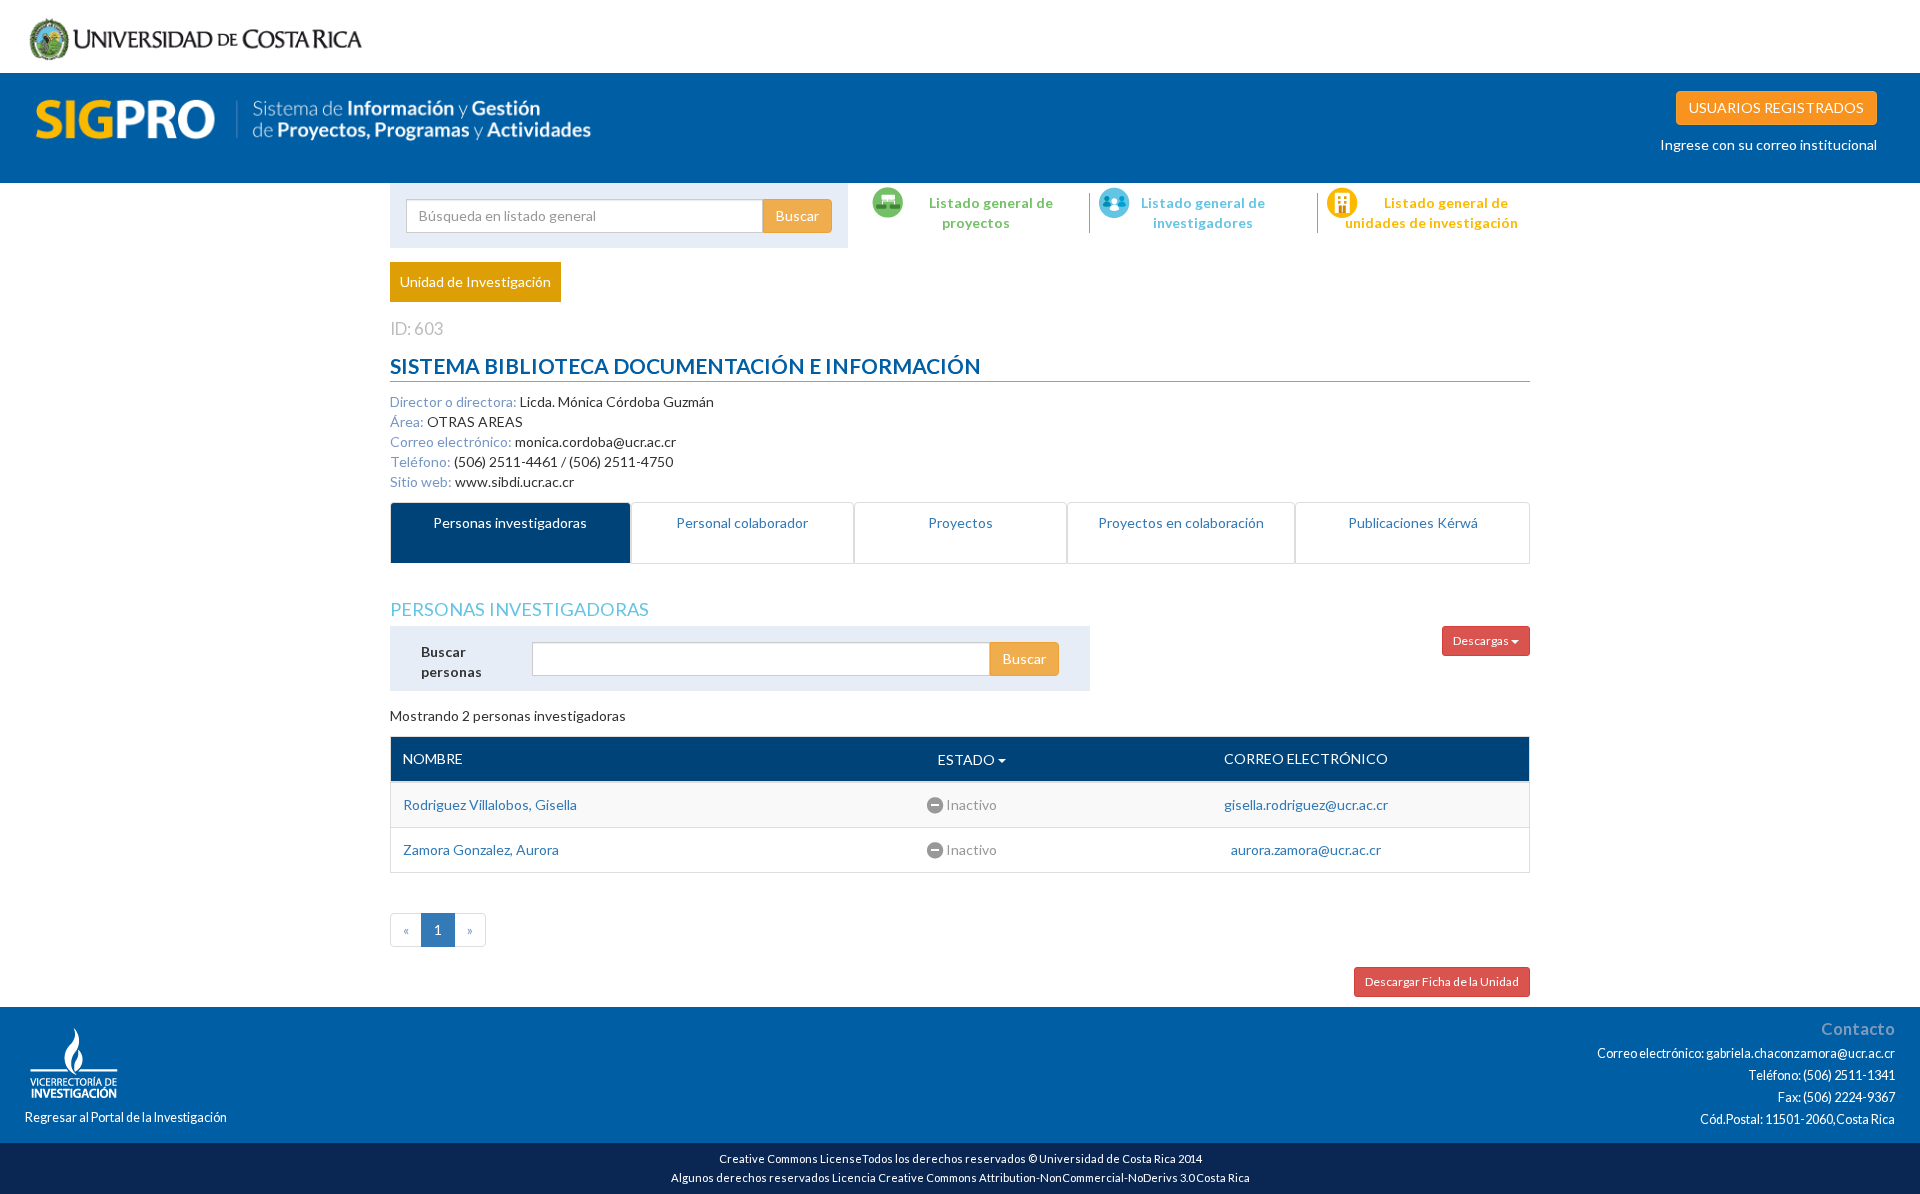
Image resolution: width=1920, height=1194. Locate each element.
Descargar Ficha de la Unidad (1442, 981)
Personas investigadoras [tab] (510, 522)
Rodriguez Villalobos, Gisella (490, 804)
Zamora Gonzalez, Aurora (481, 849)
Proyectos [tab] (960, 522)
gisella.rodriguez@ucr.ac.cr (1306, 804)
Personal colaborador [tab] (742, 522)
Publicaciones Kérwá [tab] (1413, 522)
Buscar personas (451, 661)
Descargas (1482, 640)
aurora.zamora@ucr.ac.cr (1306, 849)
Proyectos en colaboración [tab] (1181, 522)
